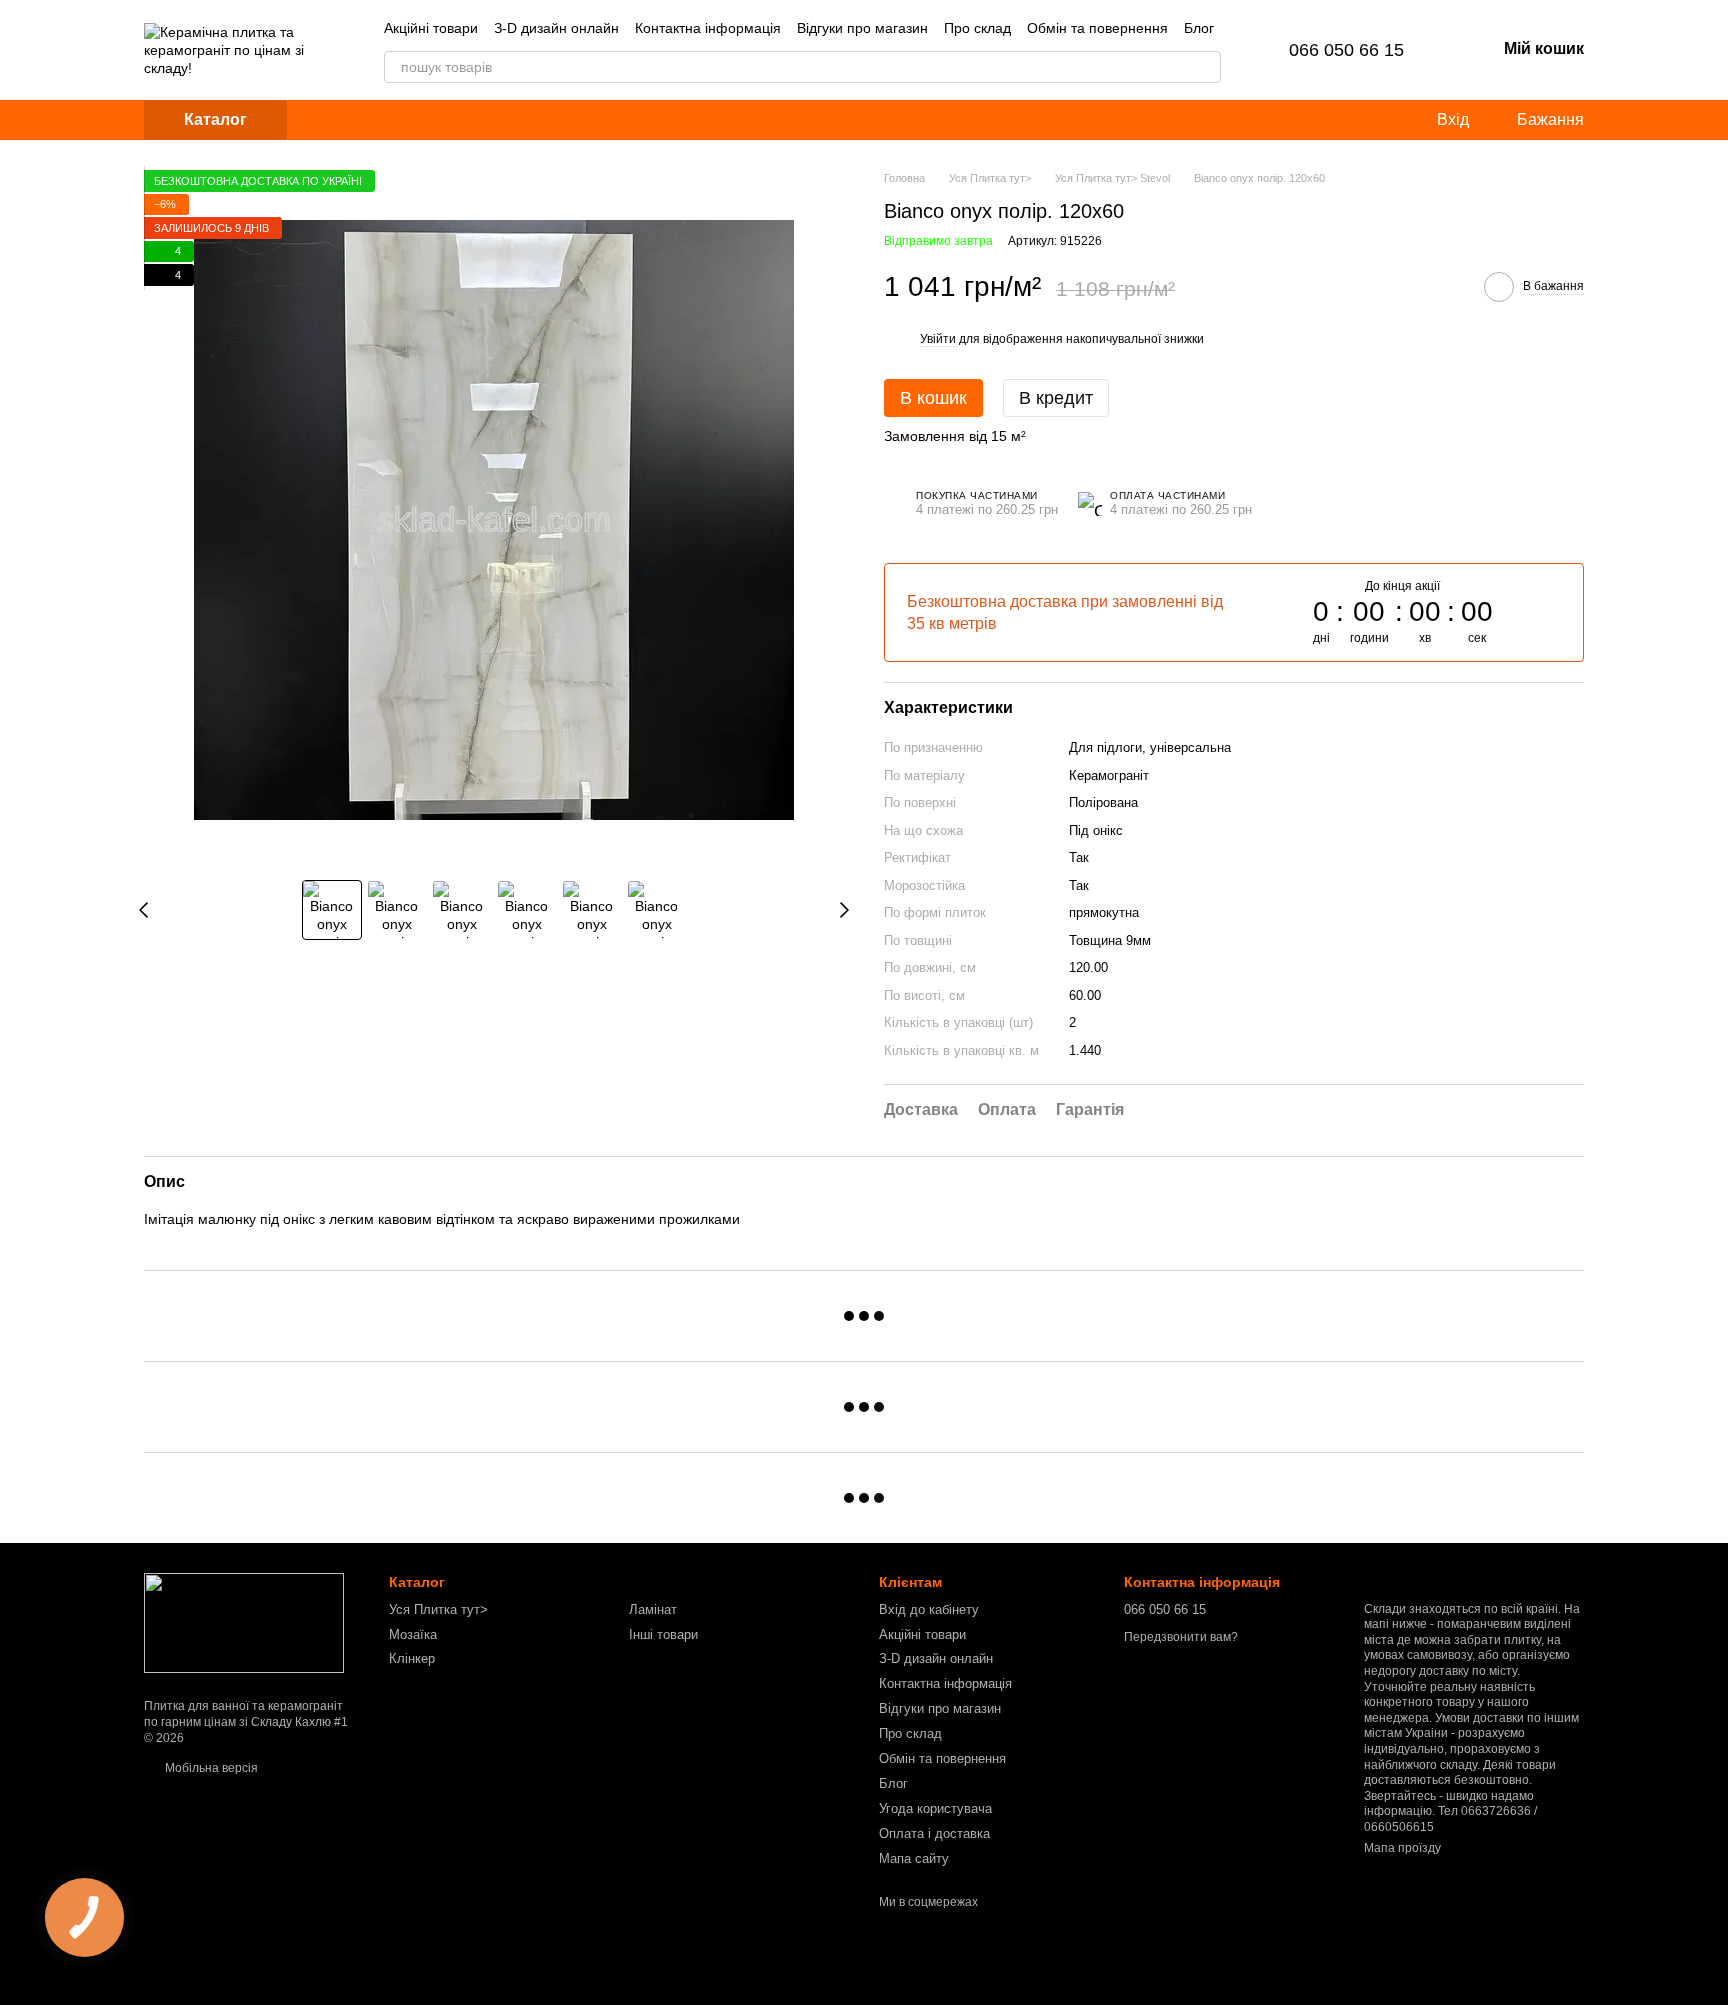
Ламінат (653, 1609)
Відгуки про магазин (862, 28)
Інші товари (663, 1634)
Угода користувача (935, 1808)
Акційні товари (431, 28)
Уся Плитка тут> (438, 1609)
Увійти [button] (938, 339)
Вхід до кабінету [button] (929, 1609)
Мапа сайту (914, 1858)
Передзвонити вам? (1181, 1637)
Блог (1199, 28)
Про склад (977, 28)
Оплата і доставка (934, 1833)
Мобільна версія (210, 1768)
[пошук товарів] (1205, 67)
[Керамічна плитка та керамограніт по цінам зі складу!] (244, 1623)
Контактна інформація (708, 28)
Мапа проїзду (1402, 1848)
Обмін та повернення (1097, 28)
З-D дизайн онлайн (556, 28)
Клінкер (412, 1658)
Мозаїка (413, 1634)
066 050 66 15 (1346, 50)
